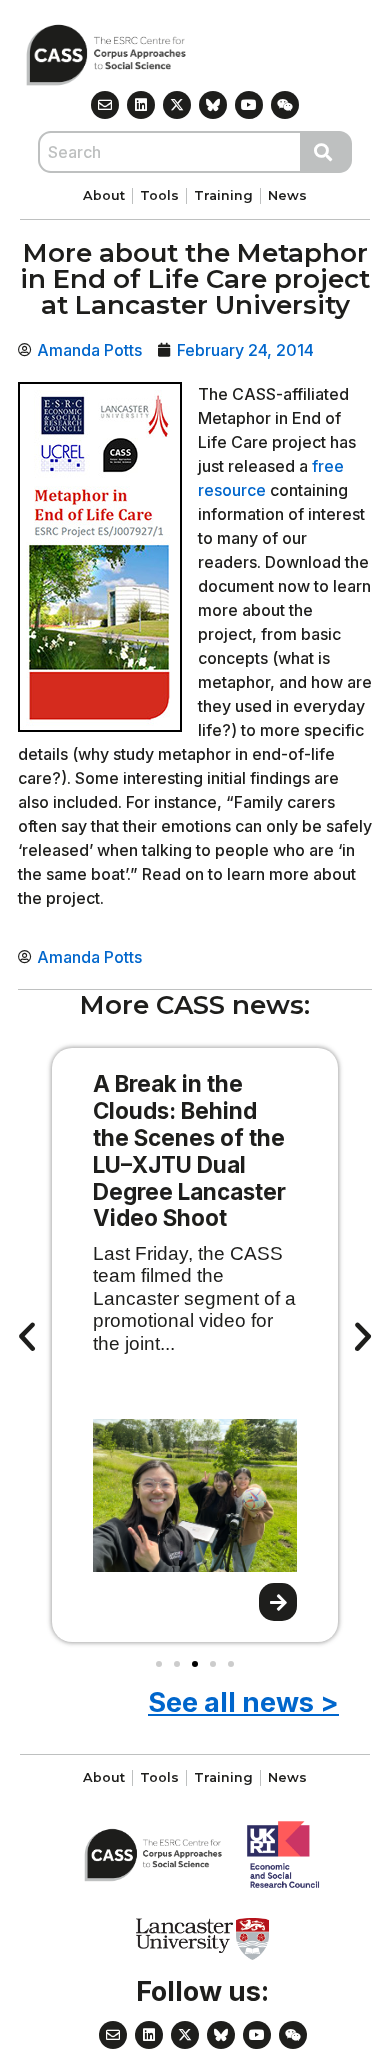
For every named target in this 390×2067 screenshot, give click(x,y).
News (287, 195)
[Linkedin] (141, 105)
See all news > (243, 1702)
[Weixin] (285, 105)
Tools (159, 195)
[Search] (327, 152)
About (104, 195)
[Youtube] (249, 105)
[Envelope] (105, 105)
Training (223, 195)
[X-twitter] (177, 105)
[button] (27, 1337)
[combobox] (170, 152)
